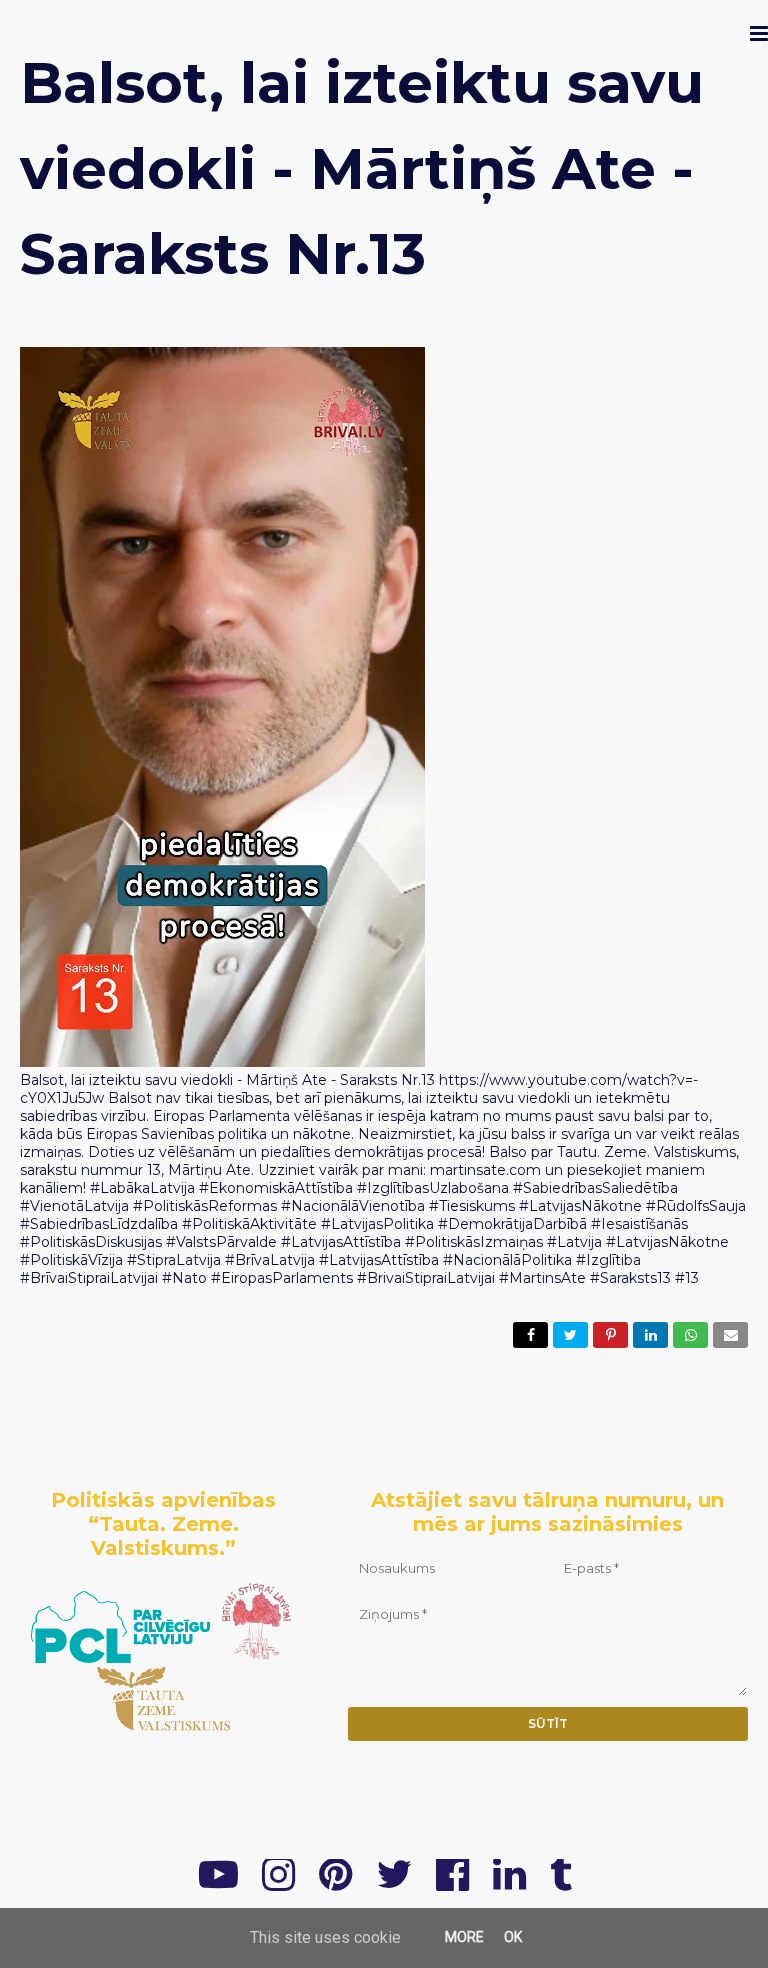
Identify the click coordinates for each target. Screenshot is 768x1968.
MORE (464, 1937)
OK (513, 1937)
